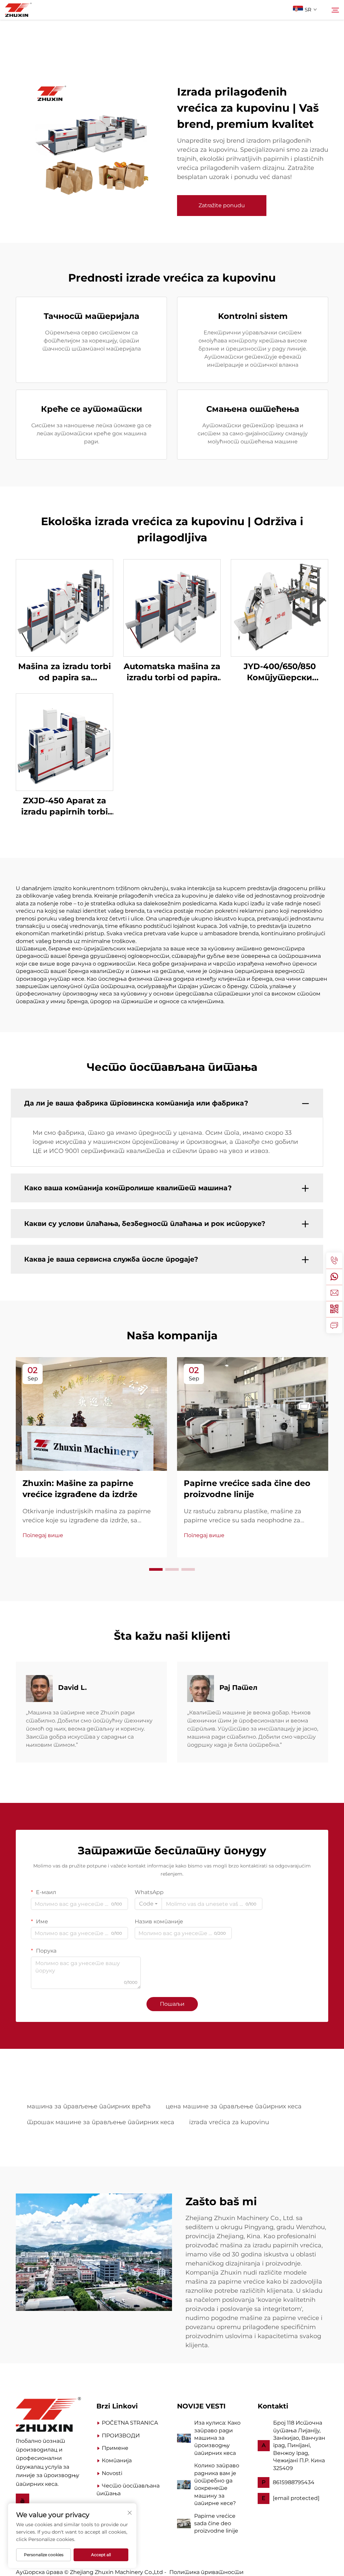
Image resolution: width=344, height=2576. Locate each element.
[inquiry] (334, 1325)
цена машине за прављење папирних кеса (234, 2106)
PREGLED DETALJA (64, 607)
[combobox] (148, 1904)
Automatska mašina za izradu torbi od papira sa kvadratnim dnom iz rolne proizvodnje (172, 672)
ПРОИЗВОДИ (121, 2436)
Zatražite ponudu (222, 205)
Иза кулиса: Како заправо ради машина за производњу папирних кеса (217, 2438)
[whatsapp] (334, 1277)
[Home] (48, 2414)
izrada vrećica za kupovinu (229, 2122)
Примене (115, 2448)
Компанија (117, 2460)
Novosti (112, 2473)
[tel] (334, 1261)
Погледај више (43, 1535)
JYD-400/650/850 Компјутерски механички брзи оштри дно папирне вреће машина (280, 672)
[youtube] (23, 2501)
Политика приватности (206, 2572)
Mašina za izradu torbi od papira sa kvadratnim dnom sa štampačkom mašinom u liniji (64, 672)
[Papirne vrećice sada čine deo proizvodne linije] (184, 2523)
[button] (156, 1569)
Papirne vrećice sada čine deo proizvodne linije (216, 2524)
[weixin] (334, 1309)
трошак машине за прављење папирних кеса (101, 2122)
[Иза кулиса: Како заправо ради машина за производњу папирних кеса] (184, 2438)
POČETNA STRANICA (130, 2423)
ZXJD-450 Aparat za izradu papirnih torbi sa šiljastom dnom (64, 807)
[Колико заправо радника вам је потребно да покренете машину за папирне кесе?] (184, 2484)
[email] (334, 1293)
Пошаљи (172, 2004)
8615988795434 (294, 2482)
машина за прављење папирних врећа (89, 2106)
